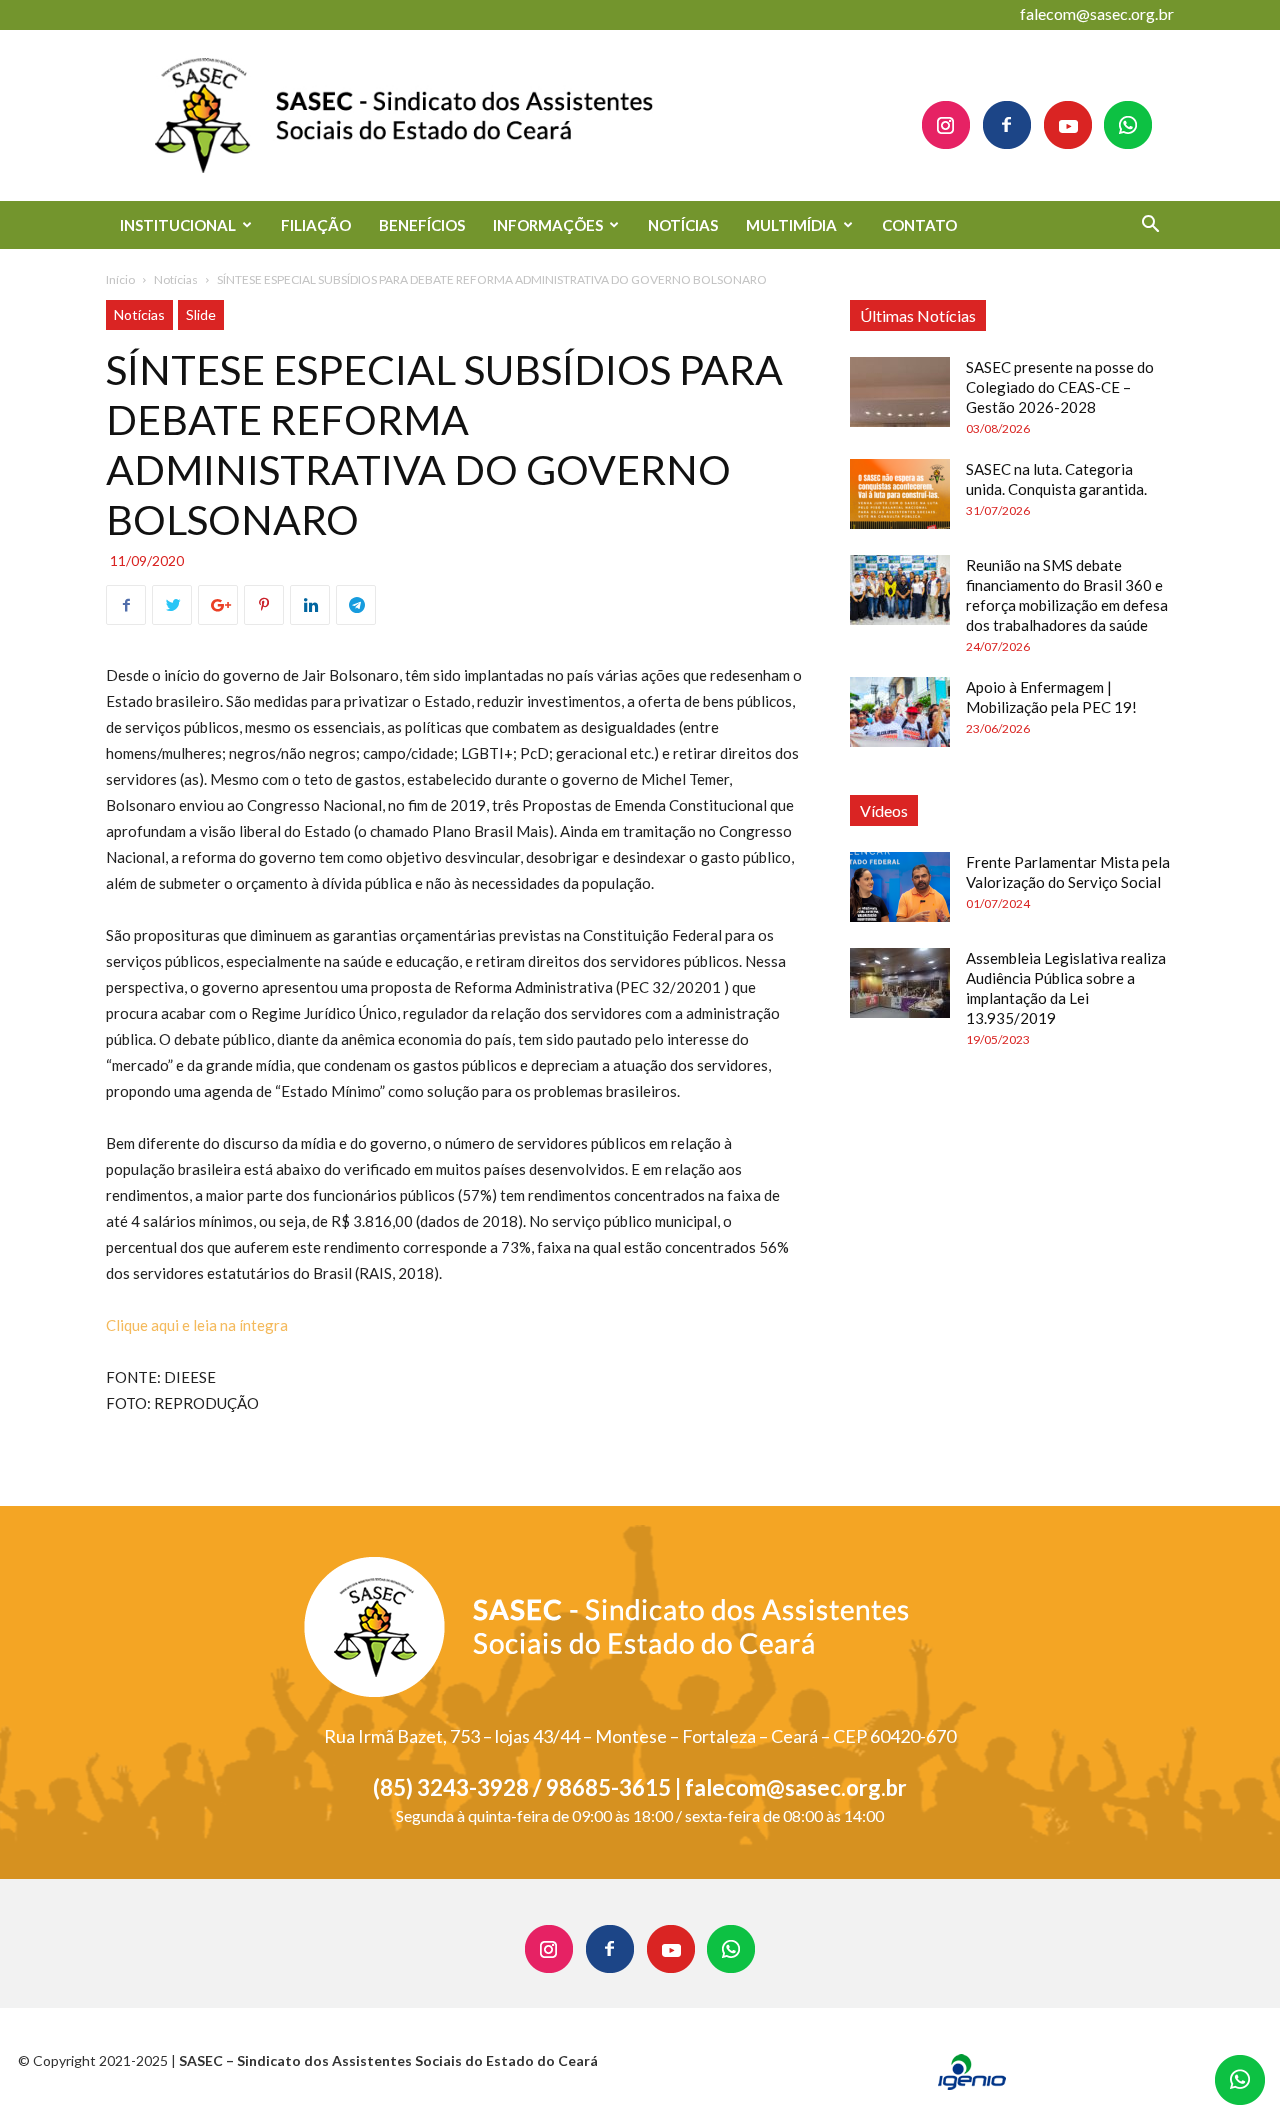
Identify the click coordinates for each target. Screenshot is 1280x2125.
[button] (1150, 226)
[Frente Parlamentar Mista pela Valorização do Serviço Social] (900, 887)
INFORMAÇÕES (548, 225)
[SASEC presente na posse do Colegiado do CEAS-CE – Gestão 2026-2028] (900, 392)
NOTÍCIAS (683, 225)
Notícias (176, 279)
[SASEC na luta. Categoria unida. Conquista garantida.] (900, 494)
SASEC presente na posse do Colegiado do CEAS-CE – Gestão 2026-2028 (1060, 387)
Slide (201, 314)
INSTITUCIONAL (178, 225)
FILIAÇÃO (316, 225)
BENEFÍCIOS (422, 225)
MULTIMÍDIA (791, 225)
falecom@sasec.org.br (1097, 13)
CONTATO (919, 225)
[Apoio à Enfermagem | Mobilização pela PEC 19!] (900, 712)
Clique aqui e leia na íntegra (197, 1325)
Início (120, 279)
